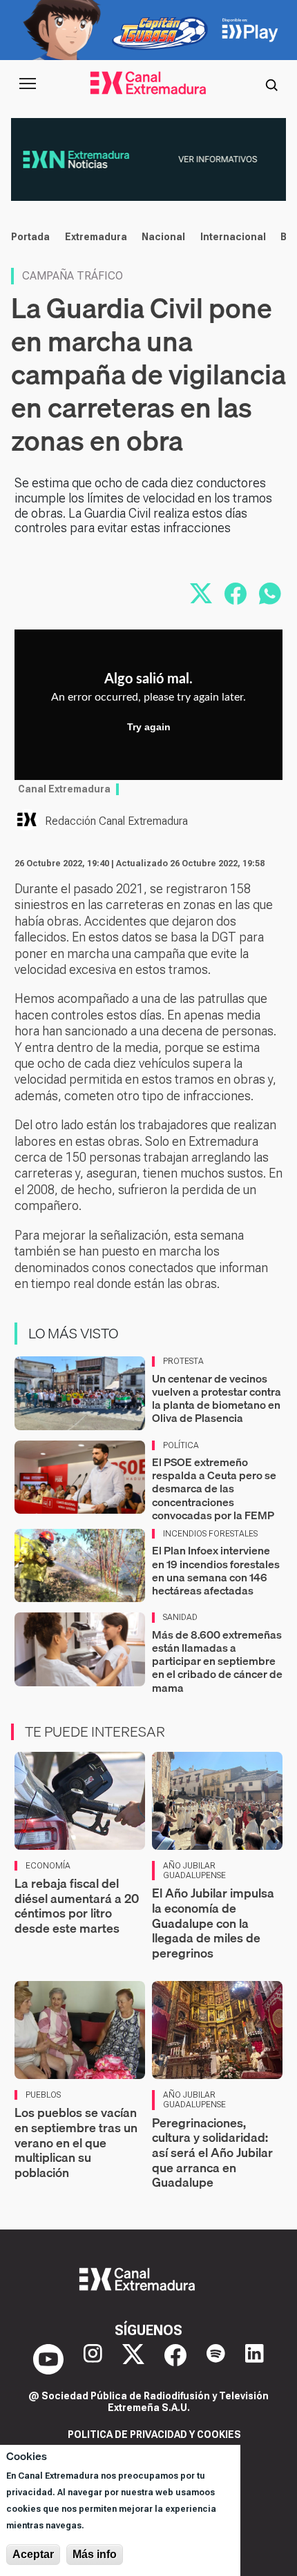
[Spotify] (216, 2359)
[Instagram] (93, 2359)
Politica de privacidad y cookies (154, 2434)
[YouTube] (48, 2359)
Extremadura (96, 237)
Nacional (163, 237)
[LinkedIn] (255, 2359)
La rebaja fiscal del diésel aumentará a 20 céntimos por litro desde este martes (77, 1906)
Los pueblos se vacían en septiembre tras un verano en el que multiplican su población (76, 2142)
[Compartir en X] (201, 594)
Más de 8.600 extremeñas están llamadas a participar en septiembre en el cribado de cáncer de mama (217, 1661)
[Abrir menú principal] (28, 84)
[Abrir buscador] (271, 84)
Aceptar (33, 2554)
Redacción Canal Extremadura (116, 821)
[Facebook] (175, 2359)
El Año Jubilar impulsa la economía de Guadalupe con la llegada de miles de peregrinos (213, 1923)
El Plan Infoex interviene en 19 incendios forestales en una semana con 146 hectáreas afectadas (216, 1570)
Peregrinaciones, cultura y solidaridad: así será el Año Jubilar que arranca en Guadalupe (212, 2153)
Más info (95, 2554)
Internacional (233, 237)
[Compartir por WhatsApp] (270, 594)
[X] (133, 2359)
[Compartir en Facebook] (236, 594)
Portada (30, 237)
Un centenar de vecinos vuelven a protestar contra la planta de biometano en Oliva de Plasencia (217, 1398)
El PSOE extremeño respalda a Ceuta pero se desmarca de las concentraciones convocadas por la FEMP (214, 1489)
